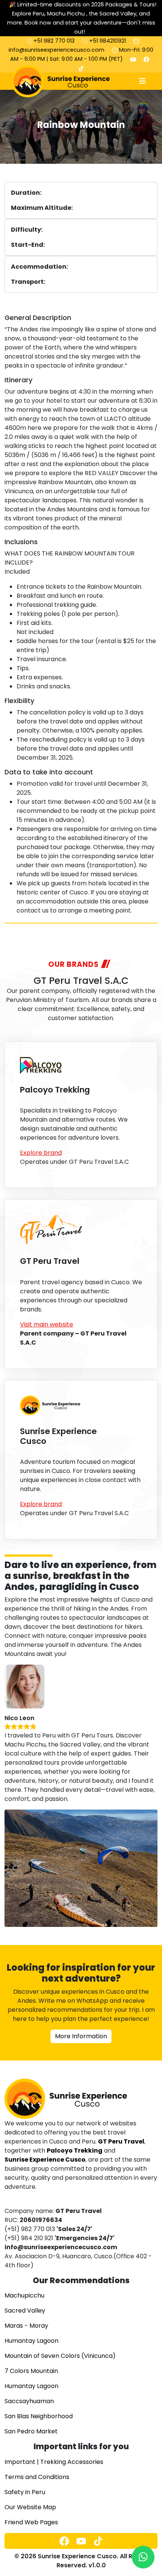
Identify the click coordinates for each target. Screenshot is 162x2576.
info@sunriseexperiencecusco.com (57, 50)
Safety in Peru (25, 2492)
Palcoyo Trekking (55, 1090)
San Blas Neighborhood (39, 2416)
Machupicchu (24, 2295)
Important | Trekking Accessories (54, 2462)
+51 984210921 (107, 41)
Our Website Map (30, 2507)
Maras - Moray (26, 2326)
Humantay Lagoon (31, 2341)
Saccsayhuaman (29, 2401)
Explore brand (41, 1153)
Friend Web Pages (31, 2522)
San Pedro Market (31, 2431)
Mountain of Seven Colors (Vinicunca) (60, 2356)
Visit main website (47, 1324)
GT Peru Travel (50, 1261)
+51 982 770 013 (53, 41)
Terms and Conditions (37, 2477)
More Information (81, 2036)
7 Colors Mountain (31, 2371)
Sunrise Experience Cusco (58, 1436)
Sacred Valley (25, 2311)
